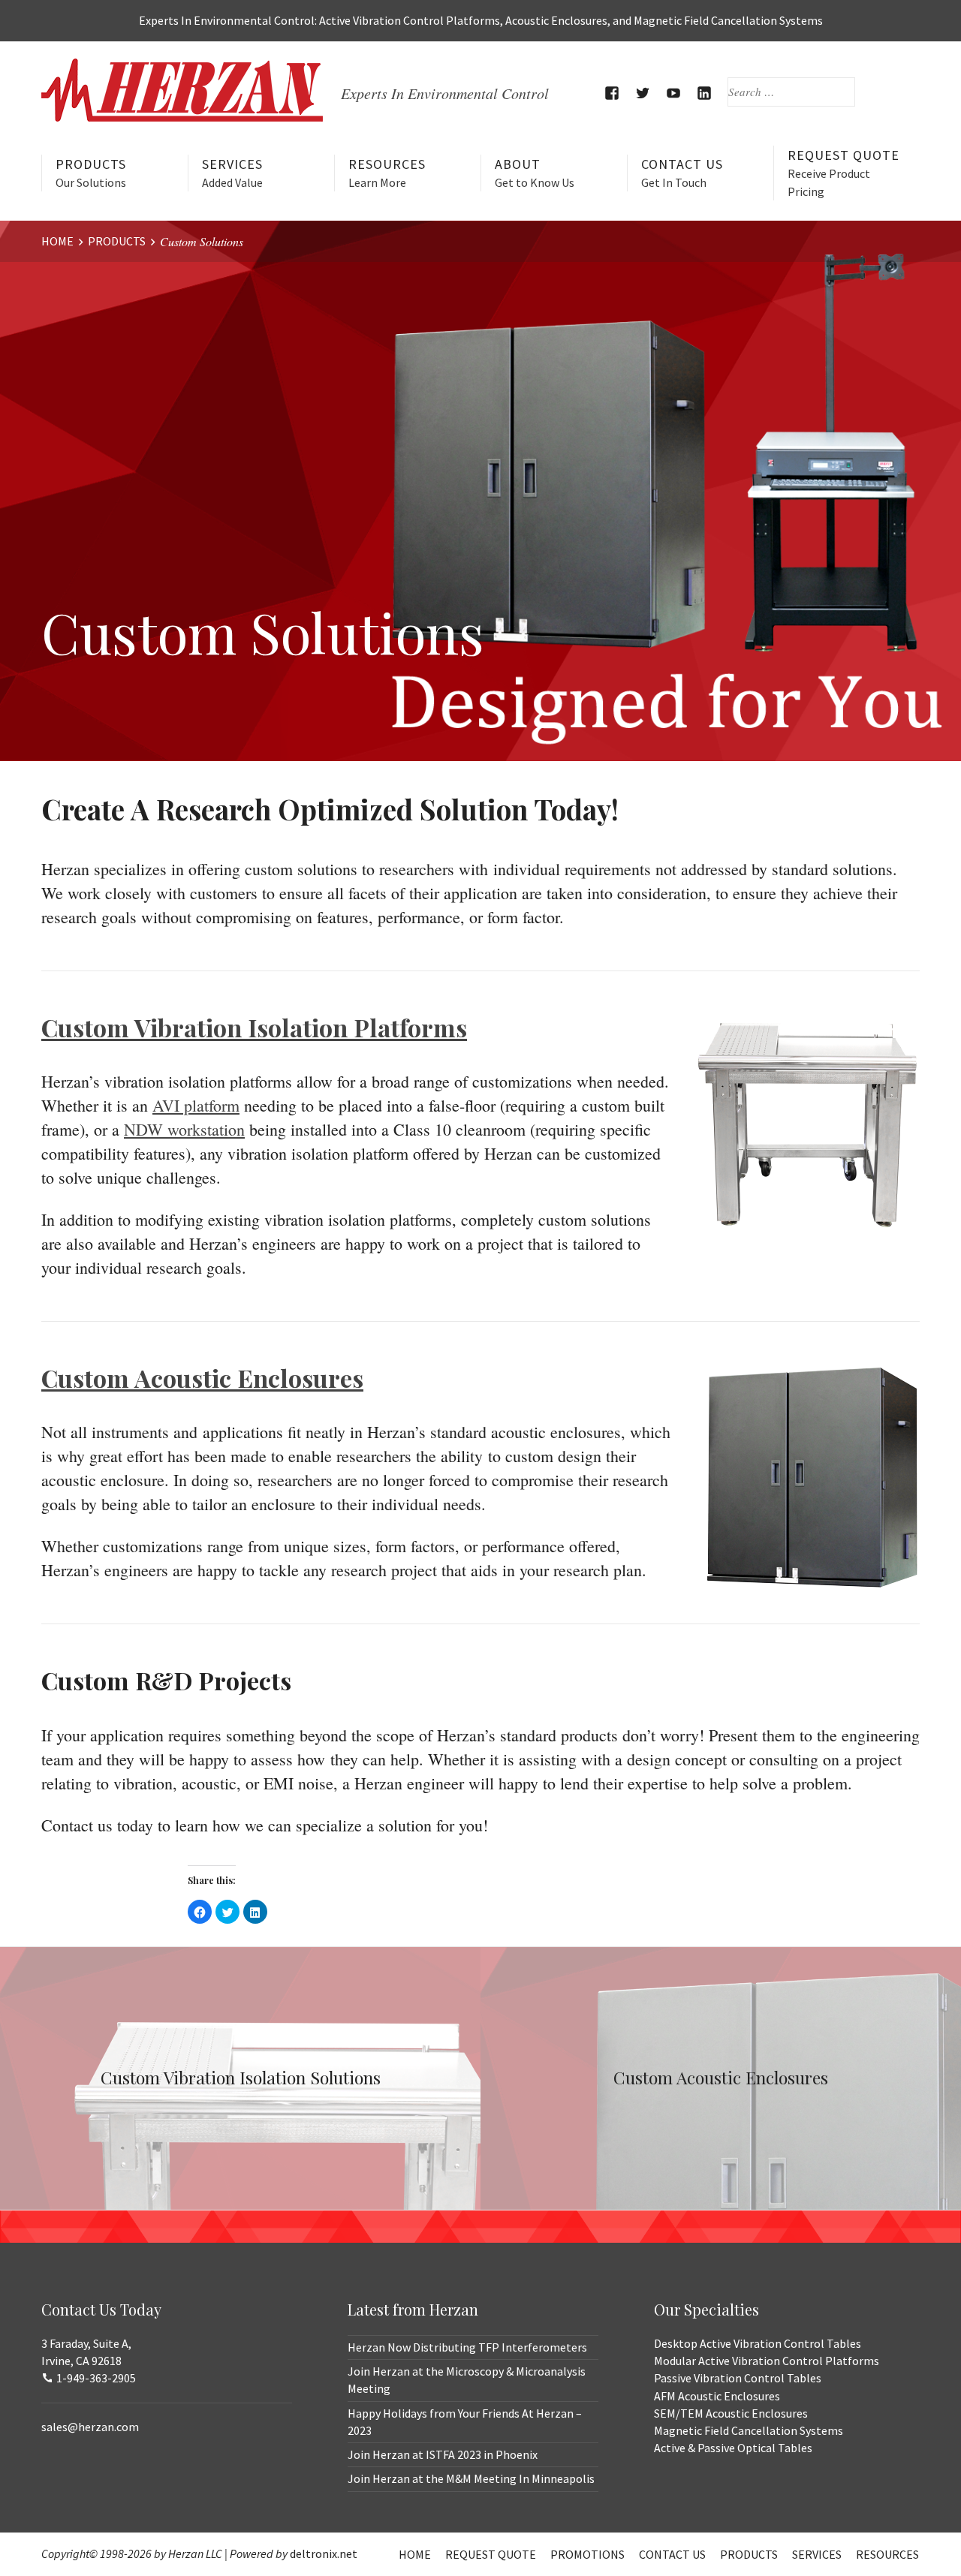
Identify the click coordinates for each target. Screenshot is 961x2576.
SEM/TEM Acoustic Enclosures (731, 2413)
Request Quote (844, 172)
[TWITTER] (643, 93)
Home (415, 2554)
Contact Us (682, 173)
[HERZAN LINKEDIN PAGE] (705, 93)
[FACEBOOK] (612, 93)
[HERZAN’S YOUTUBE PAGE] (674, 93)
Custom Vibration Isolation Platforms (254, 1027)
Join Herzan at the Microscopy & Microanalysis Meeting (467, 2380)
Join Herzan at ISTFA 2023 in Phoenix (443, 2454)
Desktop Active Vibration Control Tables (758, 2343)
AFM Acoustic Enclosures (717, 2396)
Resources (387, 173)
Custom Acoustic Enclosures (202, 1378)
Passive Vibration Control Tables (738, 2378)
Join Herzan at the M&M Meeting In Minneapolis (471, 2478)
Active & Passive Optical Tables (733, 2448)
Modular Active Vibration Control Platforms (767, 2361)
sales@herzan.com (90, 2427)
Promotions (587, 2554)
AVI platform (196, 1105)
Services (232, 173)
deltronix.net (324, 2553)
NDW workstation (184, 1129)
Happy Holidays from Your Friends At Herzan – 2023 (465, 2422)
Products (91, 173)
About (535, 173)
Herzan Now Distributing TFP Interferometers (467, 2347)
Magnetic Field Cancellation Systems (749, 2430)
